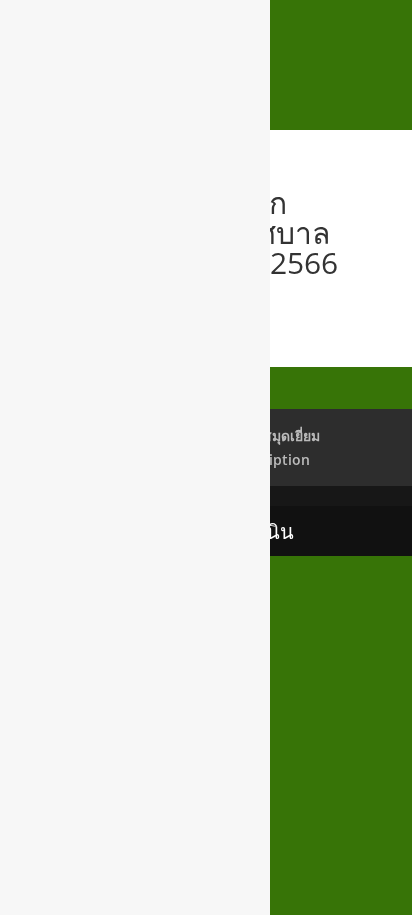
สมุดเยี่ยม (291, 435)
